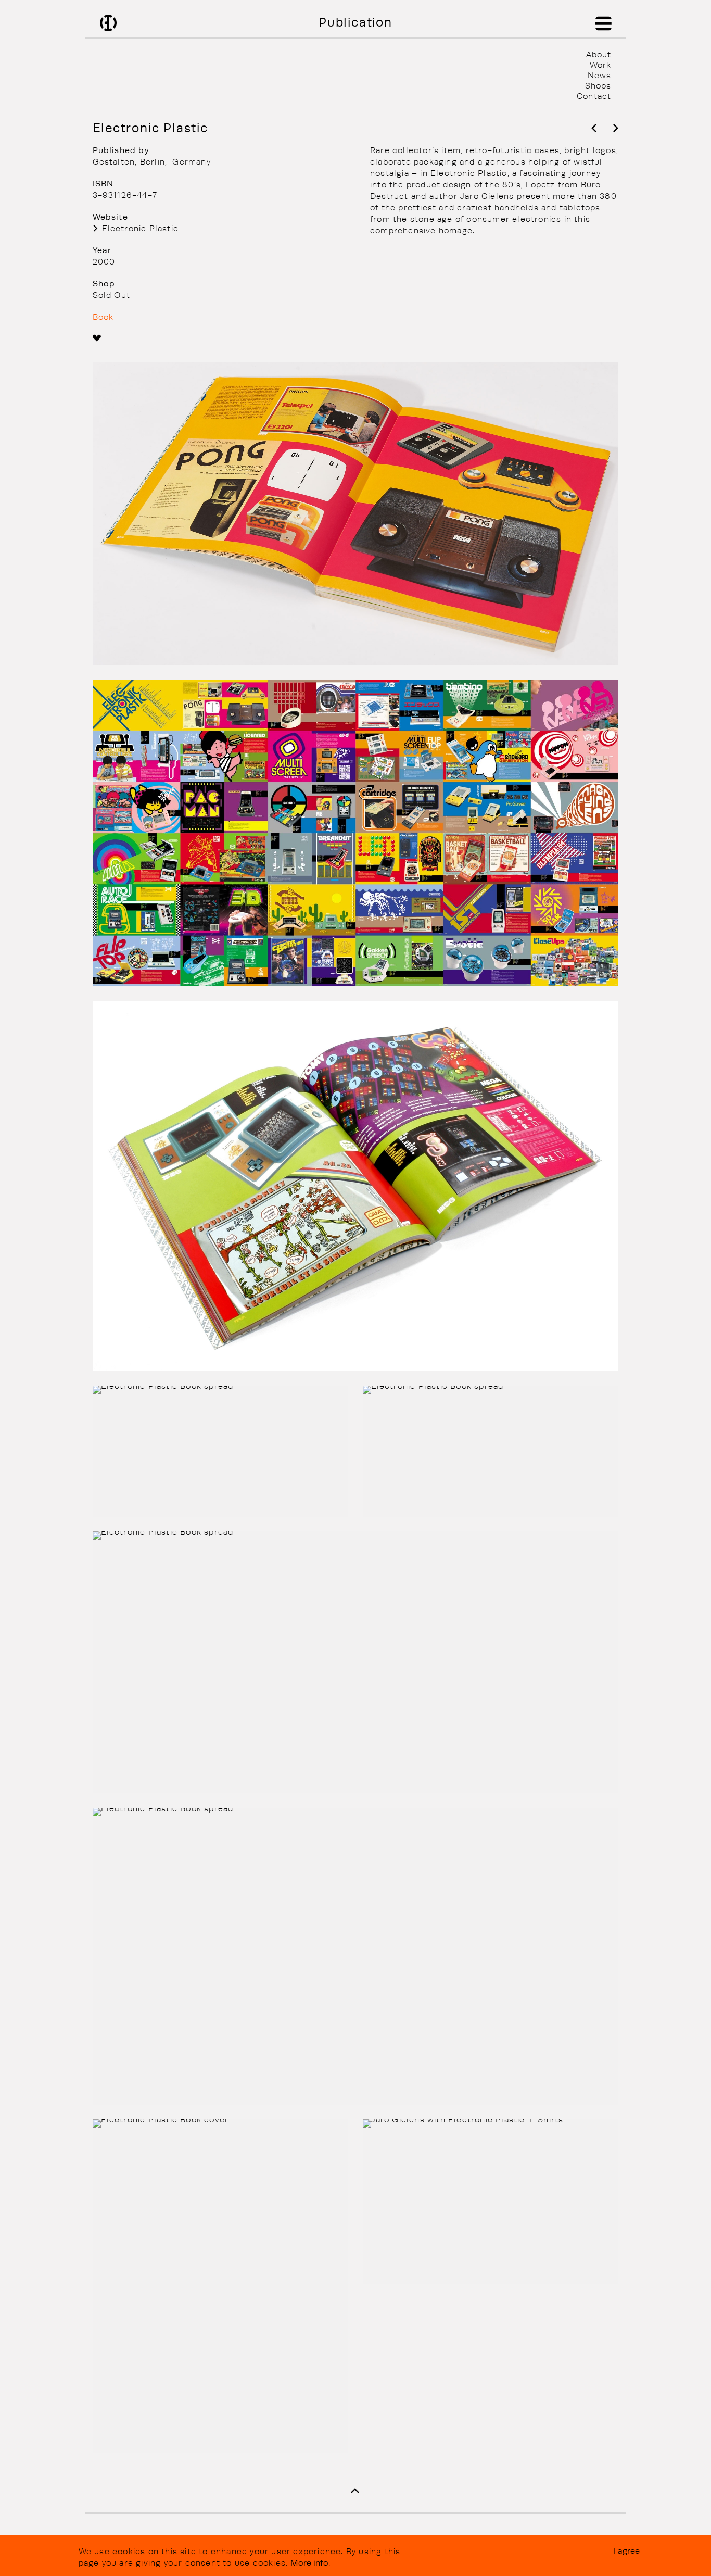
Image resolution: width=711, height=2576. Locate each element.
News (599, 75)
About (599, 54)
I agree (627, 2550)
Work (600, 65)
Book (103, 317)
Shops (598, 85)
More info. (310, 2562)
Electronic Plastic (141, 228)
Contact (594, 96)
